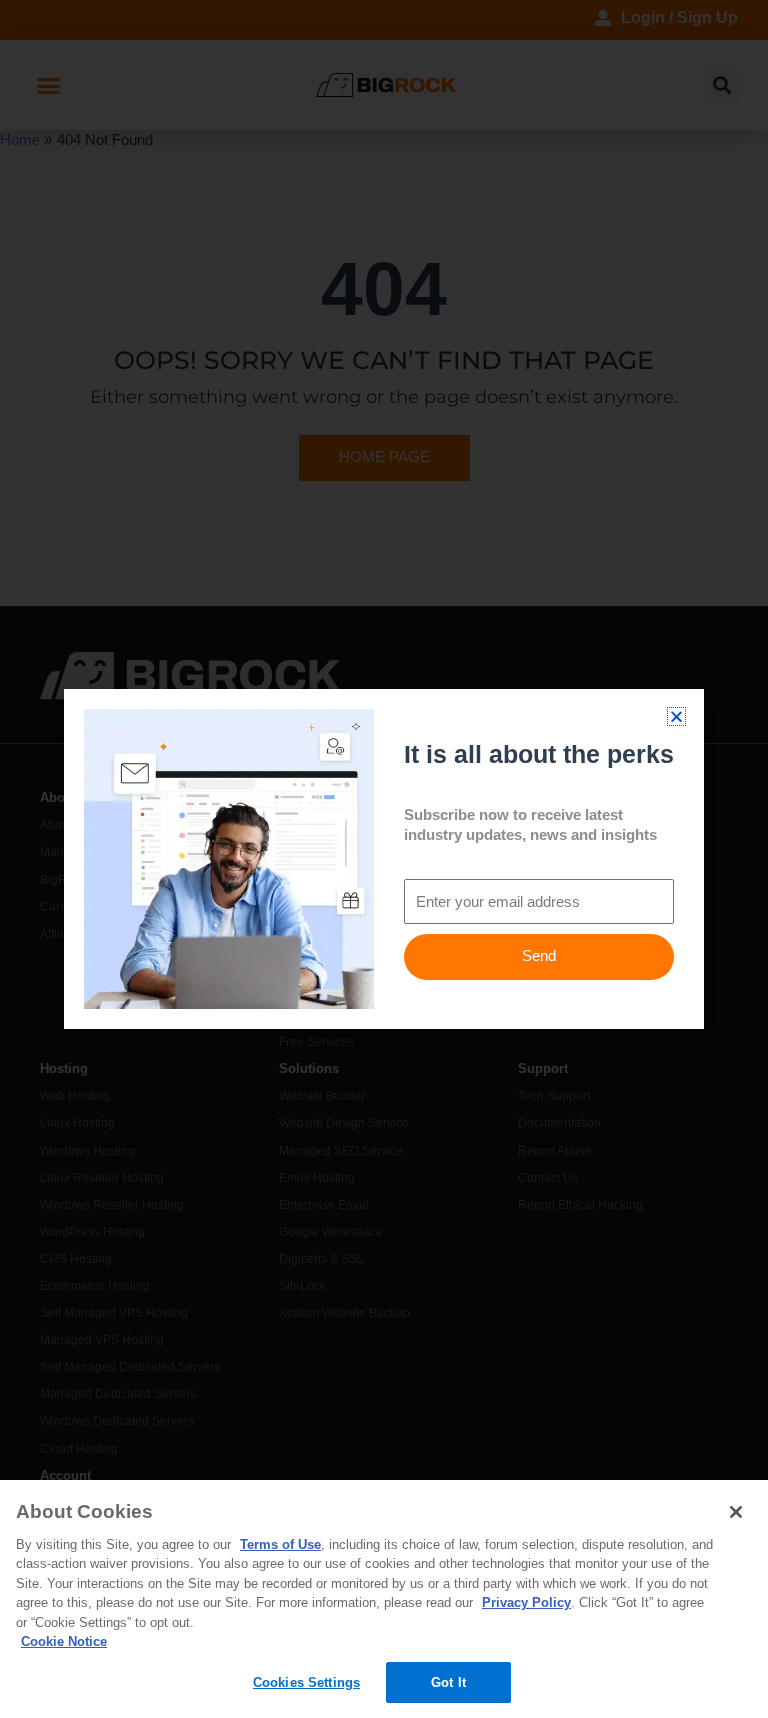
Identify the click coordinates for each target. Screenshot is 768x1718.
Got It (448, 1682)
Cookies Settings (306, 1682)
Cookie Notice (64, 1641)
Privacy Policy (526, 1602)
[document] (384, 859)
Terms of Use (280, 1544)
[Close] (736, 1512)
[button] (676, 716)
